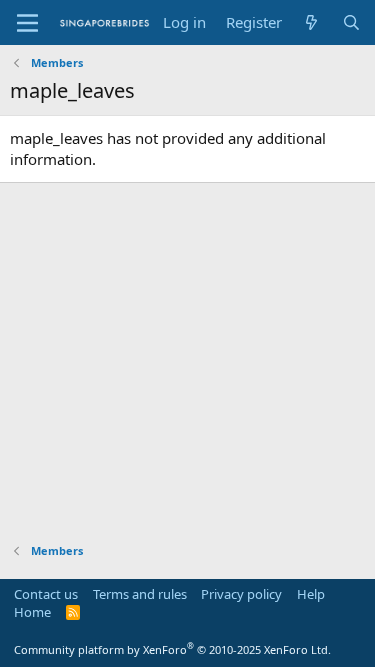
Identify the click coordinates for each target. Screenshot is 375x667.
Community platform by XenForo (172, 649)
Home (32, 612)
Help (311, 594)
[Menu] (27, 23)
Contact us (46, 594)
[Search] (351, 22)
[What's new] (311, 22)
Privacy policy (241, 594)
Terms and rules (140, 594)
